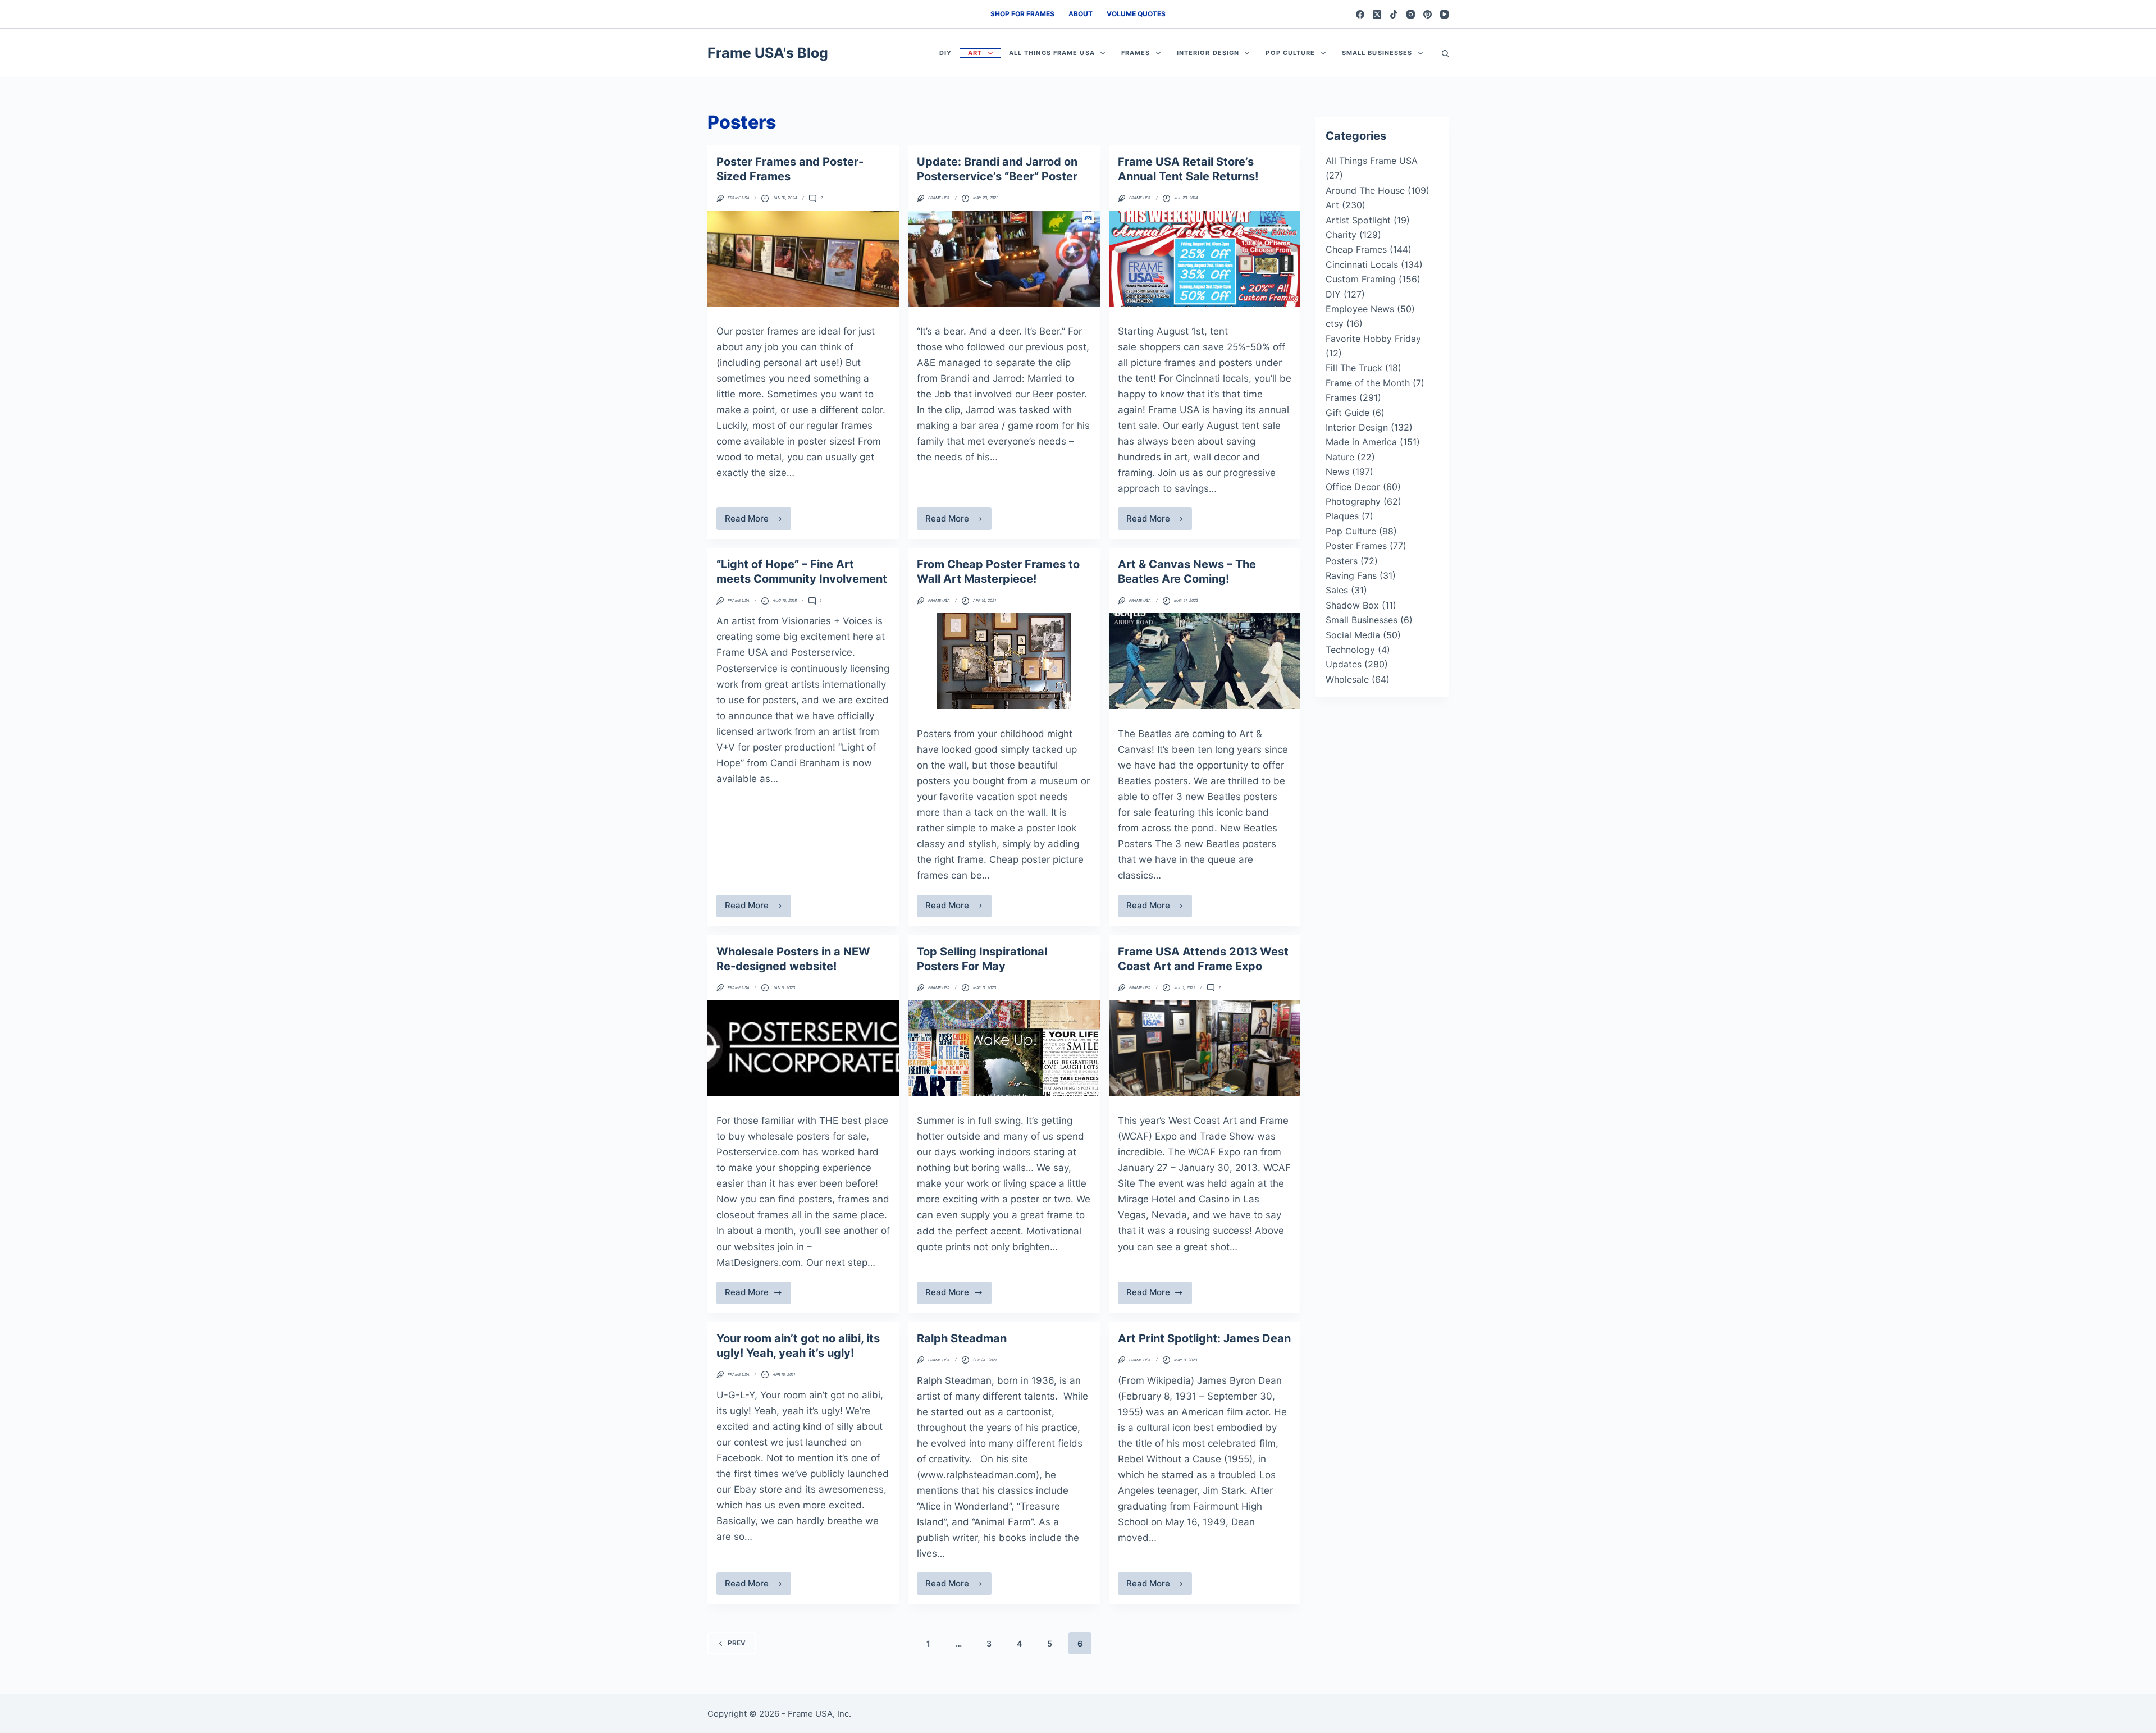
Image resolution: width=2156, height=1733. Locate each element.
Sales (1337, 590)
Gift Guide (1347, 413)
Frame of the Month (1368, 383)
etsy (1335, 323)
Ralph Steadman (962, 1338)
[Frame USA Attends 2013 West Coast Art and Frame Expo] (1205, 1048)
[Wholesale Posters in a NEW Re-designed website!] (803, 1048)
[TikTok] (1394, 14)
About (1081, 14)
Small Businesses (1377, 53)
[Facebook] (1360, 14)
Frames (1136, 53)
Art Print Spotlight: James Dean (1204, 1338)
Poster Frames (1356, 546)
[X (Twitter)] (1377, 14)
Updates (1344, 664)
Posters (1342, 561)
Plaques (1342, 516)
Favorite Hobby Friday (1373, 339)
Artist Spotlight (1358, 220)
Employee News (1360, 309)
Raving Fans (1351, 575)
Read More (755, 522)
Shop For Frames (1022, 14)
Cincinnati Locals (1362, 264)
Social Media (1353, 635)
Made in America (1361, 442)
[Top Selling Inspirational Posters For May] (1004, 1048)
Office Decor (1353, 487)
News (1337, 472)
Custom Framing (1361, 279)
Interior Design (1208, 53)
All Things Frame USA (1052, 53)
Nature (1340, 457)
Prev (737, 1643)
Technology (1350, 650)
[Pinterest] (1428, 14)
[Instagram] (1411, 14)
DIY (945, 53)
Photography (1353, 501)
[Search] (1445, 53)
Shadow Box (1352, 605)
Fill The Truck (1354, 368)
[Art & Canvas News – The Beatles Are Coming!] (1205, 661)
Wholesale (1347, 679)
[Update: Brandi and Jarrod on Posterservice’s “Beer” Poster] (1004, 259)
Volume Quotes (1136, 14)
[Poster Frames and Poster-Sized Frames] (803, 259)
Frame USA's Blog (768, 53)
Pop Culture (1290, 53)
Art (975, 53)
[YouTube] (1444, 14)
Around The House (1365, 190)
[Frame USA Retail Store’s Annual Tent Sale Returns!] (1205, 259)
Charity (1341, 235)
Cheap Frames (1356, 249)
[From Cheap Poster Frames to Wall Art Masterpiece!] (1004, 661)
